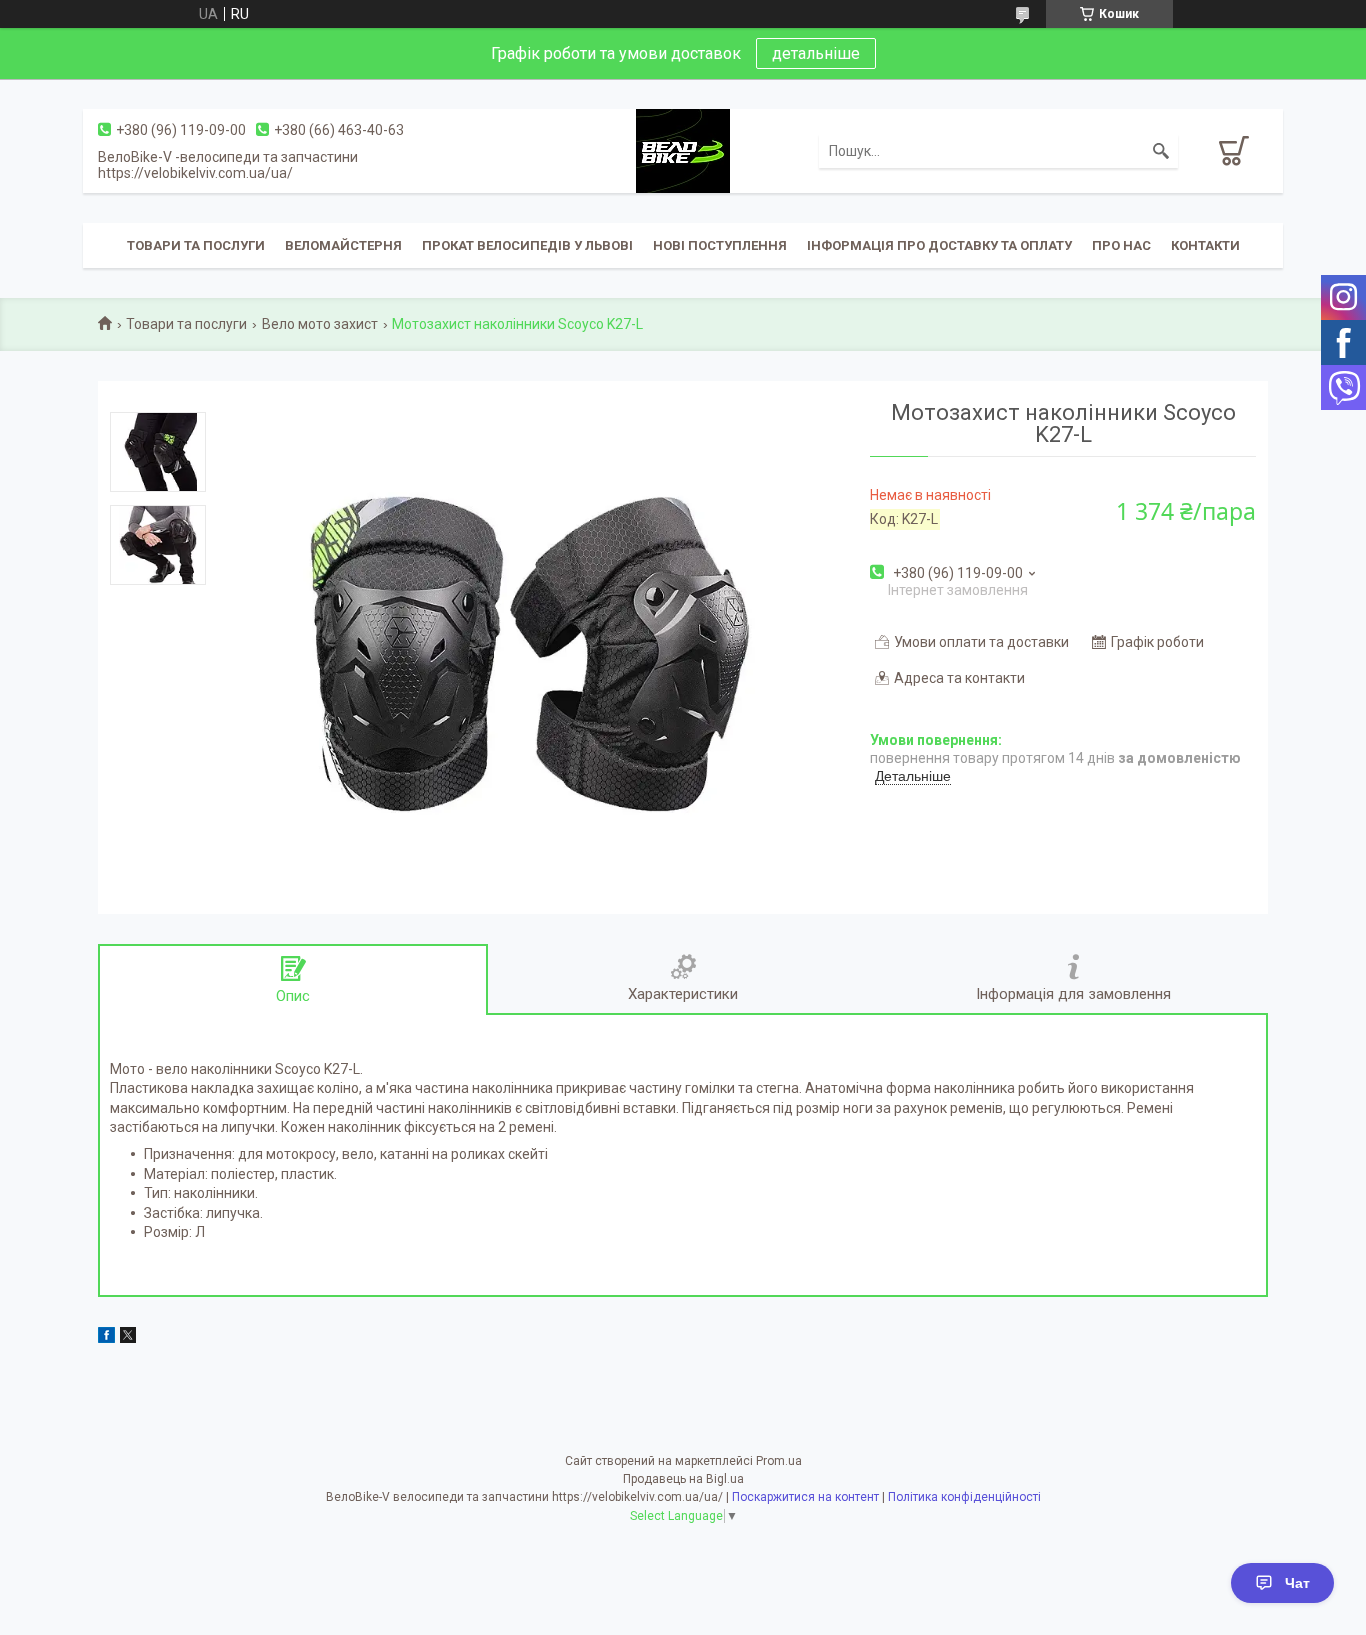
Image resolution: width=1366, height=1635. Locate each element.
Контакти (1205, 245)
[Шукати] (1161, 151)
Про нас (1121, 245)
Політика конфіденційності (964, 1497)
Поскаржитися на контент (805, 1497)
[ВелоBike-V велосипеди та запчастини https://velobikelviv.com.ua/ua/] (683, 150)
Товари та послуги (196, 245)
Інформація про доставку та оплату (939, 245)
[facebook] (106, 1338)
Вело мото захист (320, 324)
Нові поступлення (720, 245)
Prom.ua (779, 1461)
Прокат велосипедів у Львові (527, 245)
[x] (128, 1338)
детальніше (816, 53)
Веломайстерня (343, 245)
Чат (1297, 1583)
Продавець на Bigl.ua (683, 1479)
